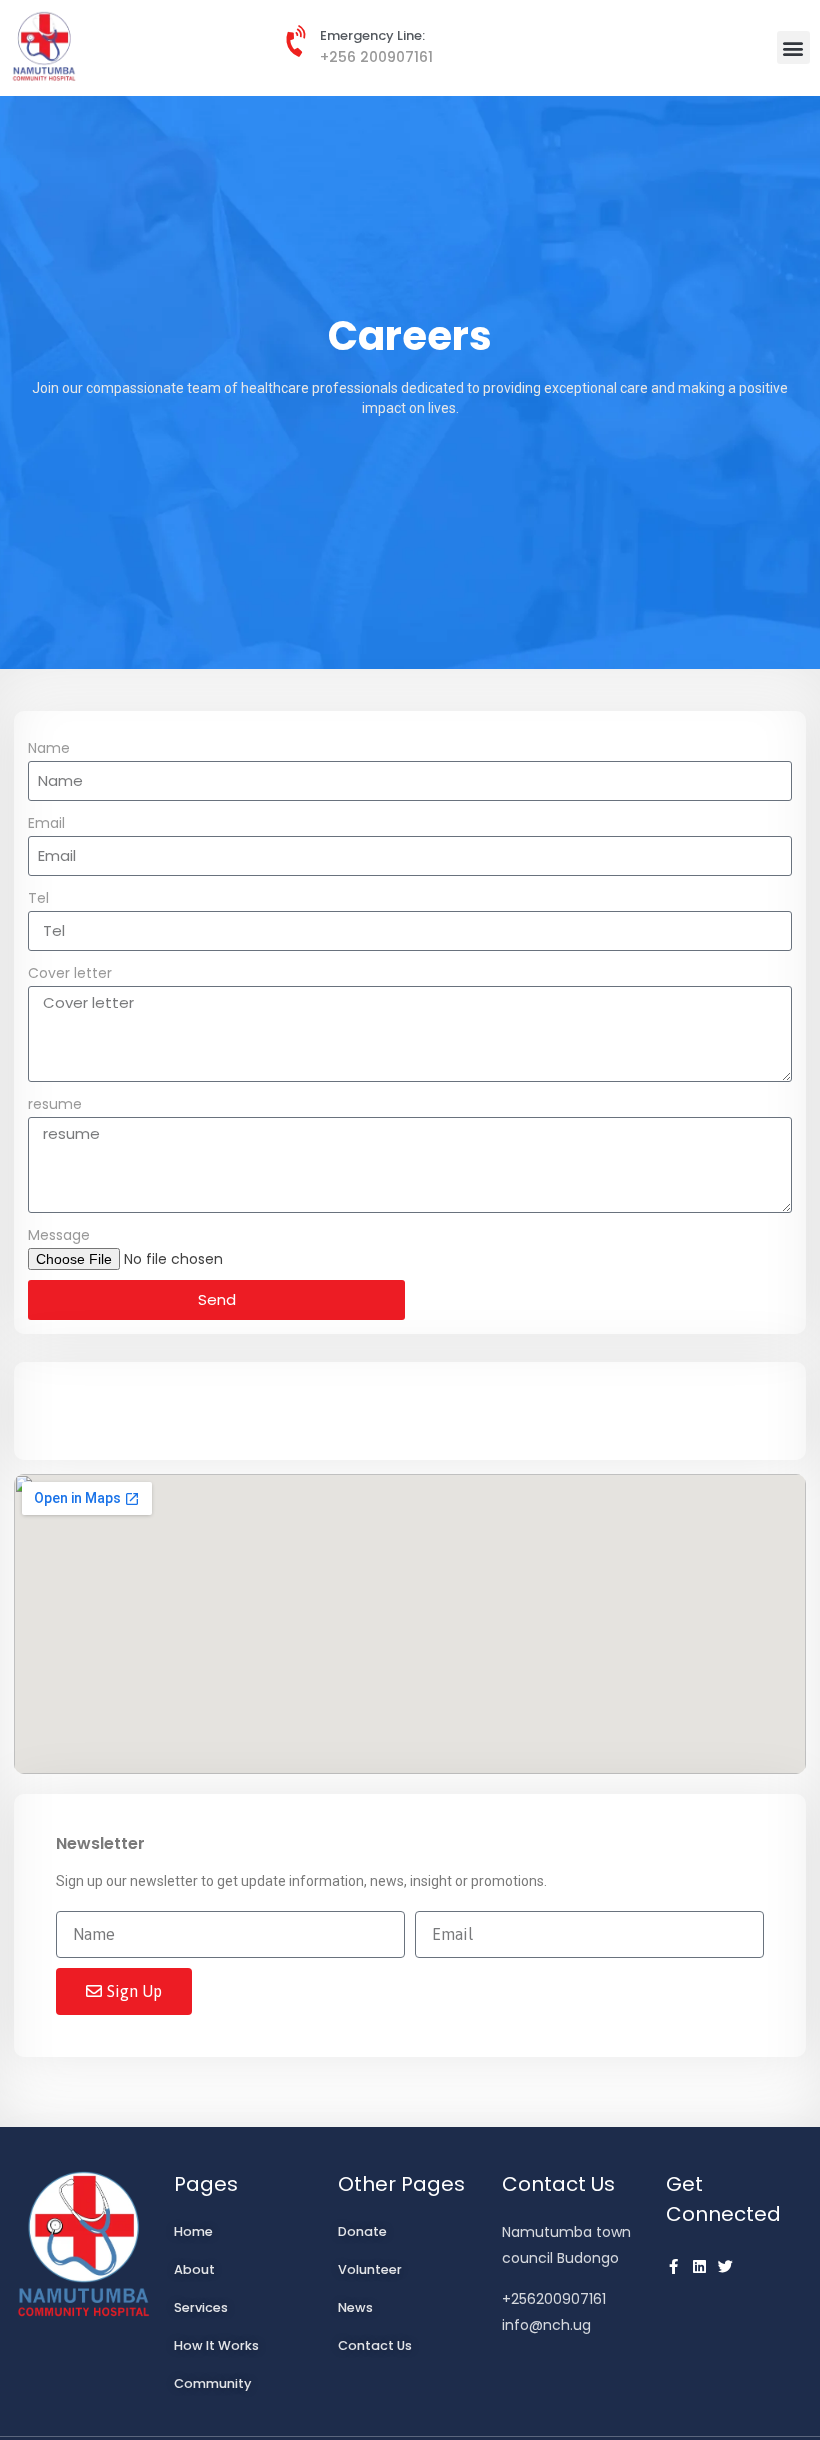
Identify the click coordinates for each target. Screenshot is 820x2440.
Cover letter (70, 973)
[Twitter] (725, 2266)
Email (46, 823)
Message (59, 1235)
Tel (38, 898)
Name (49, 748)
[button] (793, 47)
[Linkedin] (699, 2266)
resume (55, 1104)
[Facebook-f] (673, 2266)
